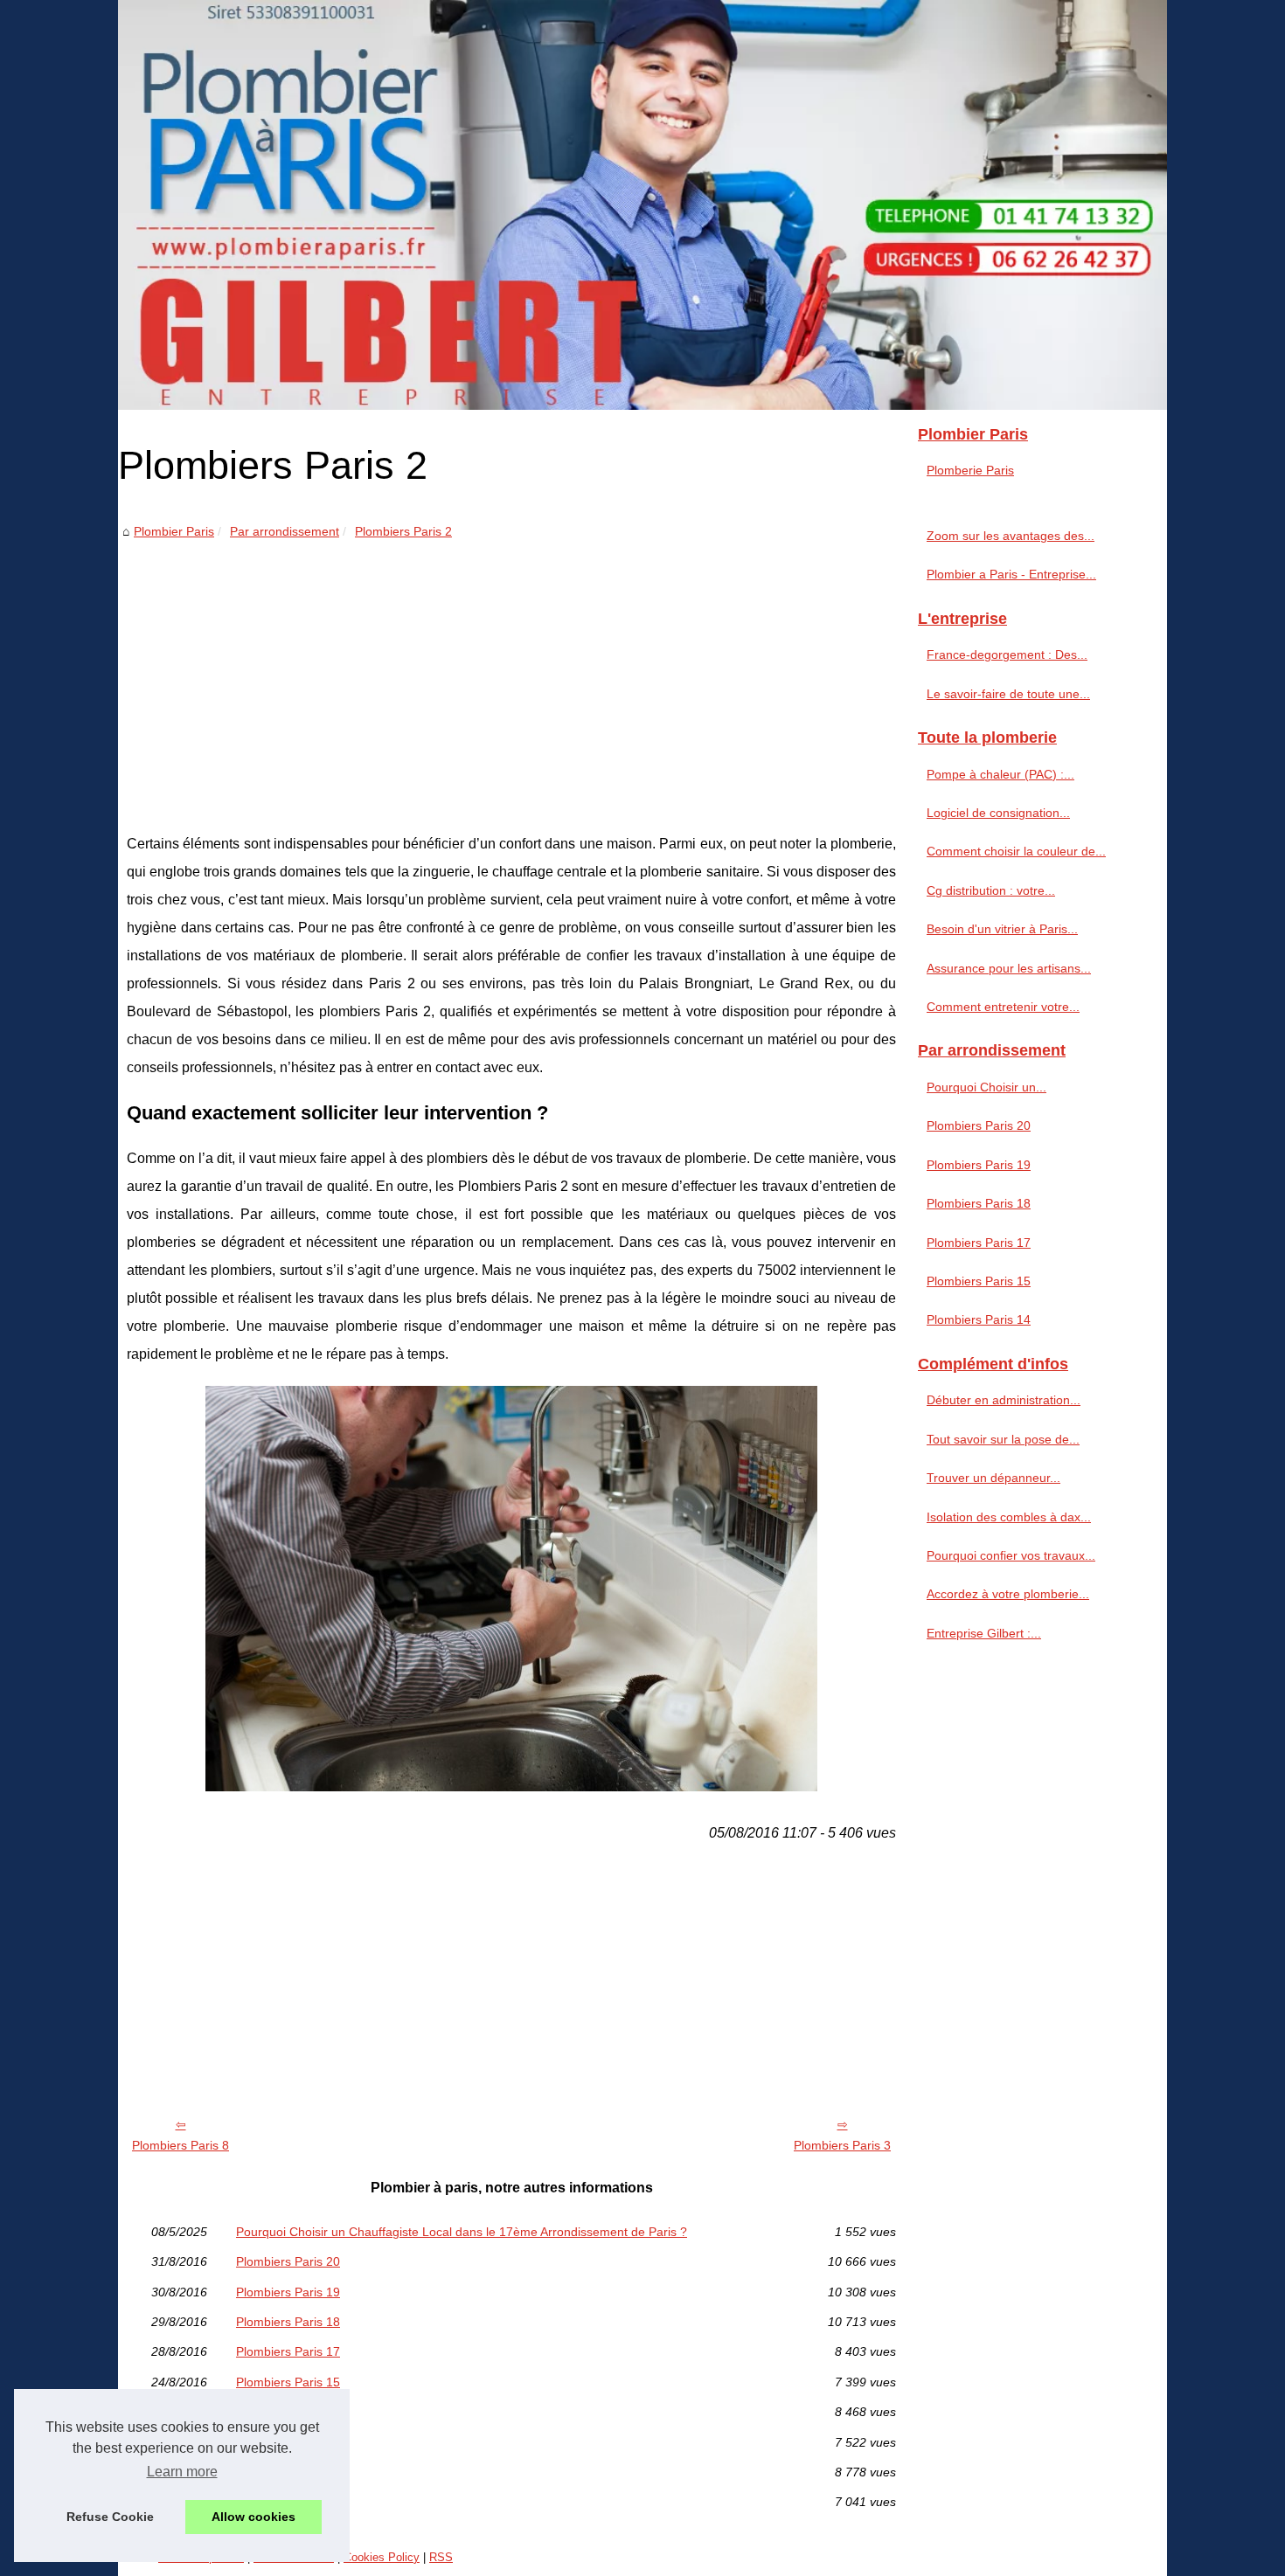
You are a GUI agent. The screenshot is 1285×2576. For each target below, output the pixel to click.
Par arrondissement (285, 531)
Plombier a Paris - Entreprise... (1011, 574)
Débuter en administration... (1004, 1400)
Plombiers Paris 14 (288, 2412)
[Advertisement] (511, 673)
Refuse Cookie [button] (110, 2517)
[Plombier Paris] (642, 205)
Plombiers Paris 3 (842, 2145)
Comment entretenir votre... (1003, 1007)
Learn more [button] (182, 2472)
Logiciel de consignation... (998, 813)
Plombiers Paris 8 (181, 2145)
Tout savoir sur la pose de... (1003, 1439)
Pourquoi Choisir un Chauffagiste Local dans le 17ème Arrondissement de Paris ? (462, 2232)
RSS (441, 2557)
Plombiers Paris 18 (288, 2322)
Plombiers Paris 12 (288, 2502)
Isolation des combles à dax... (1009, 1517)
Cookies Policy (382, 2557)
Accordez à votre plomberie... (1008, 1594)
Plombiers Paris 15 (288, 2382)
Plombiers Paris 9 (285, 2442)
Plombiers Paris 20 (288, 2261)
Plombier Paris (174, 531)
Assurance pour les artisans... (1009, 968)
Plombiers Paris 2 (403, 531)
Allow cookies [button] (254, 2517)
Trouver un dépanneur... (993, 1478)
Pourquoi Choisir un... (986, 1087)
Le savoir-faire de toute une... (1008, 694)
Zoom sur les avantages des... (1011, 536)
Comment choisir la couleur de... (1016, 851)
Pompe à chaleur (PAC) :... (1000, 774)
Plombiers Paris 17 (288, 2351)
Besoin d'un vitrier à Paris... (1002, 929)
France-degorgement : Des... (1007, 654)
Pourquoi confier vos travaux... (1011, 1555)
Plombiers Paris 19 (288, 2292)
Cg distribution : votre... (991, 890)
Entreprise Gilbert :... (984, 1633)
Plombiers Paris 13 (288, 2472)
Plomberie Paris (970, 470)
